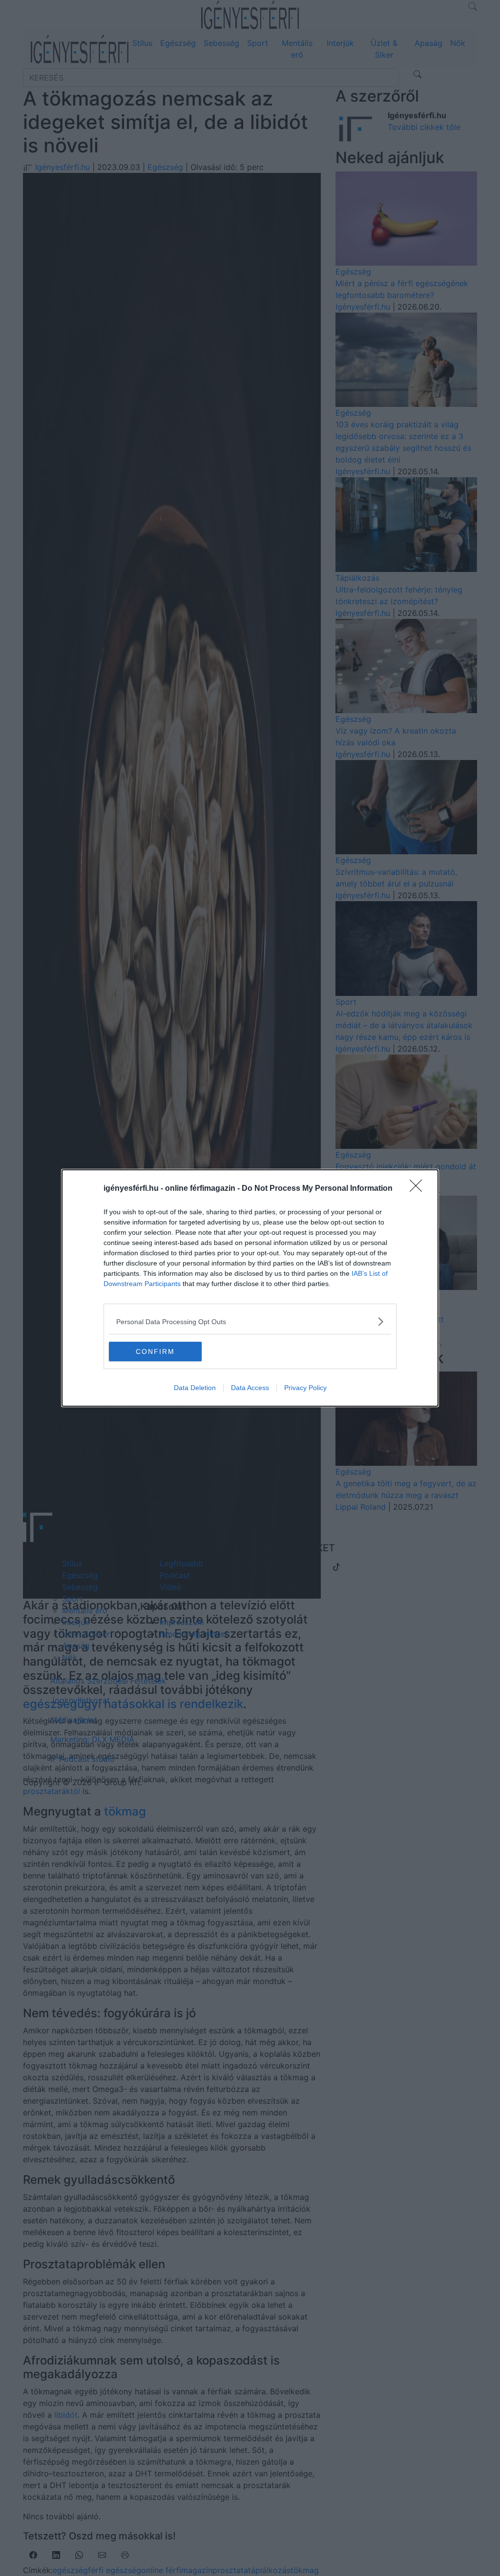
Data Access (250, 1388)
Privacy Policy (305, 1388)
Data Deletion (195, 1388)
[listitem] (250, 1321)
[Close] (419, 1189)
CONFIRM (155, 1351)
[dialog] (250, 1288)
